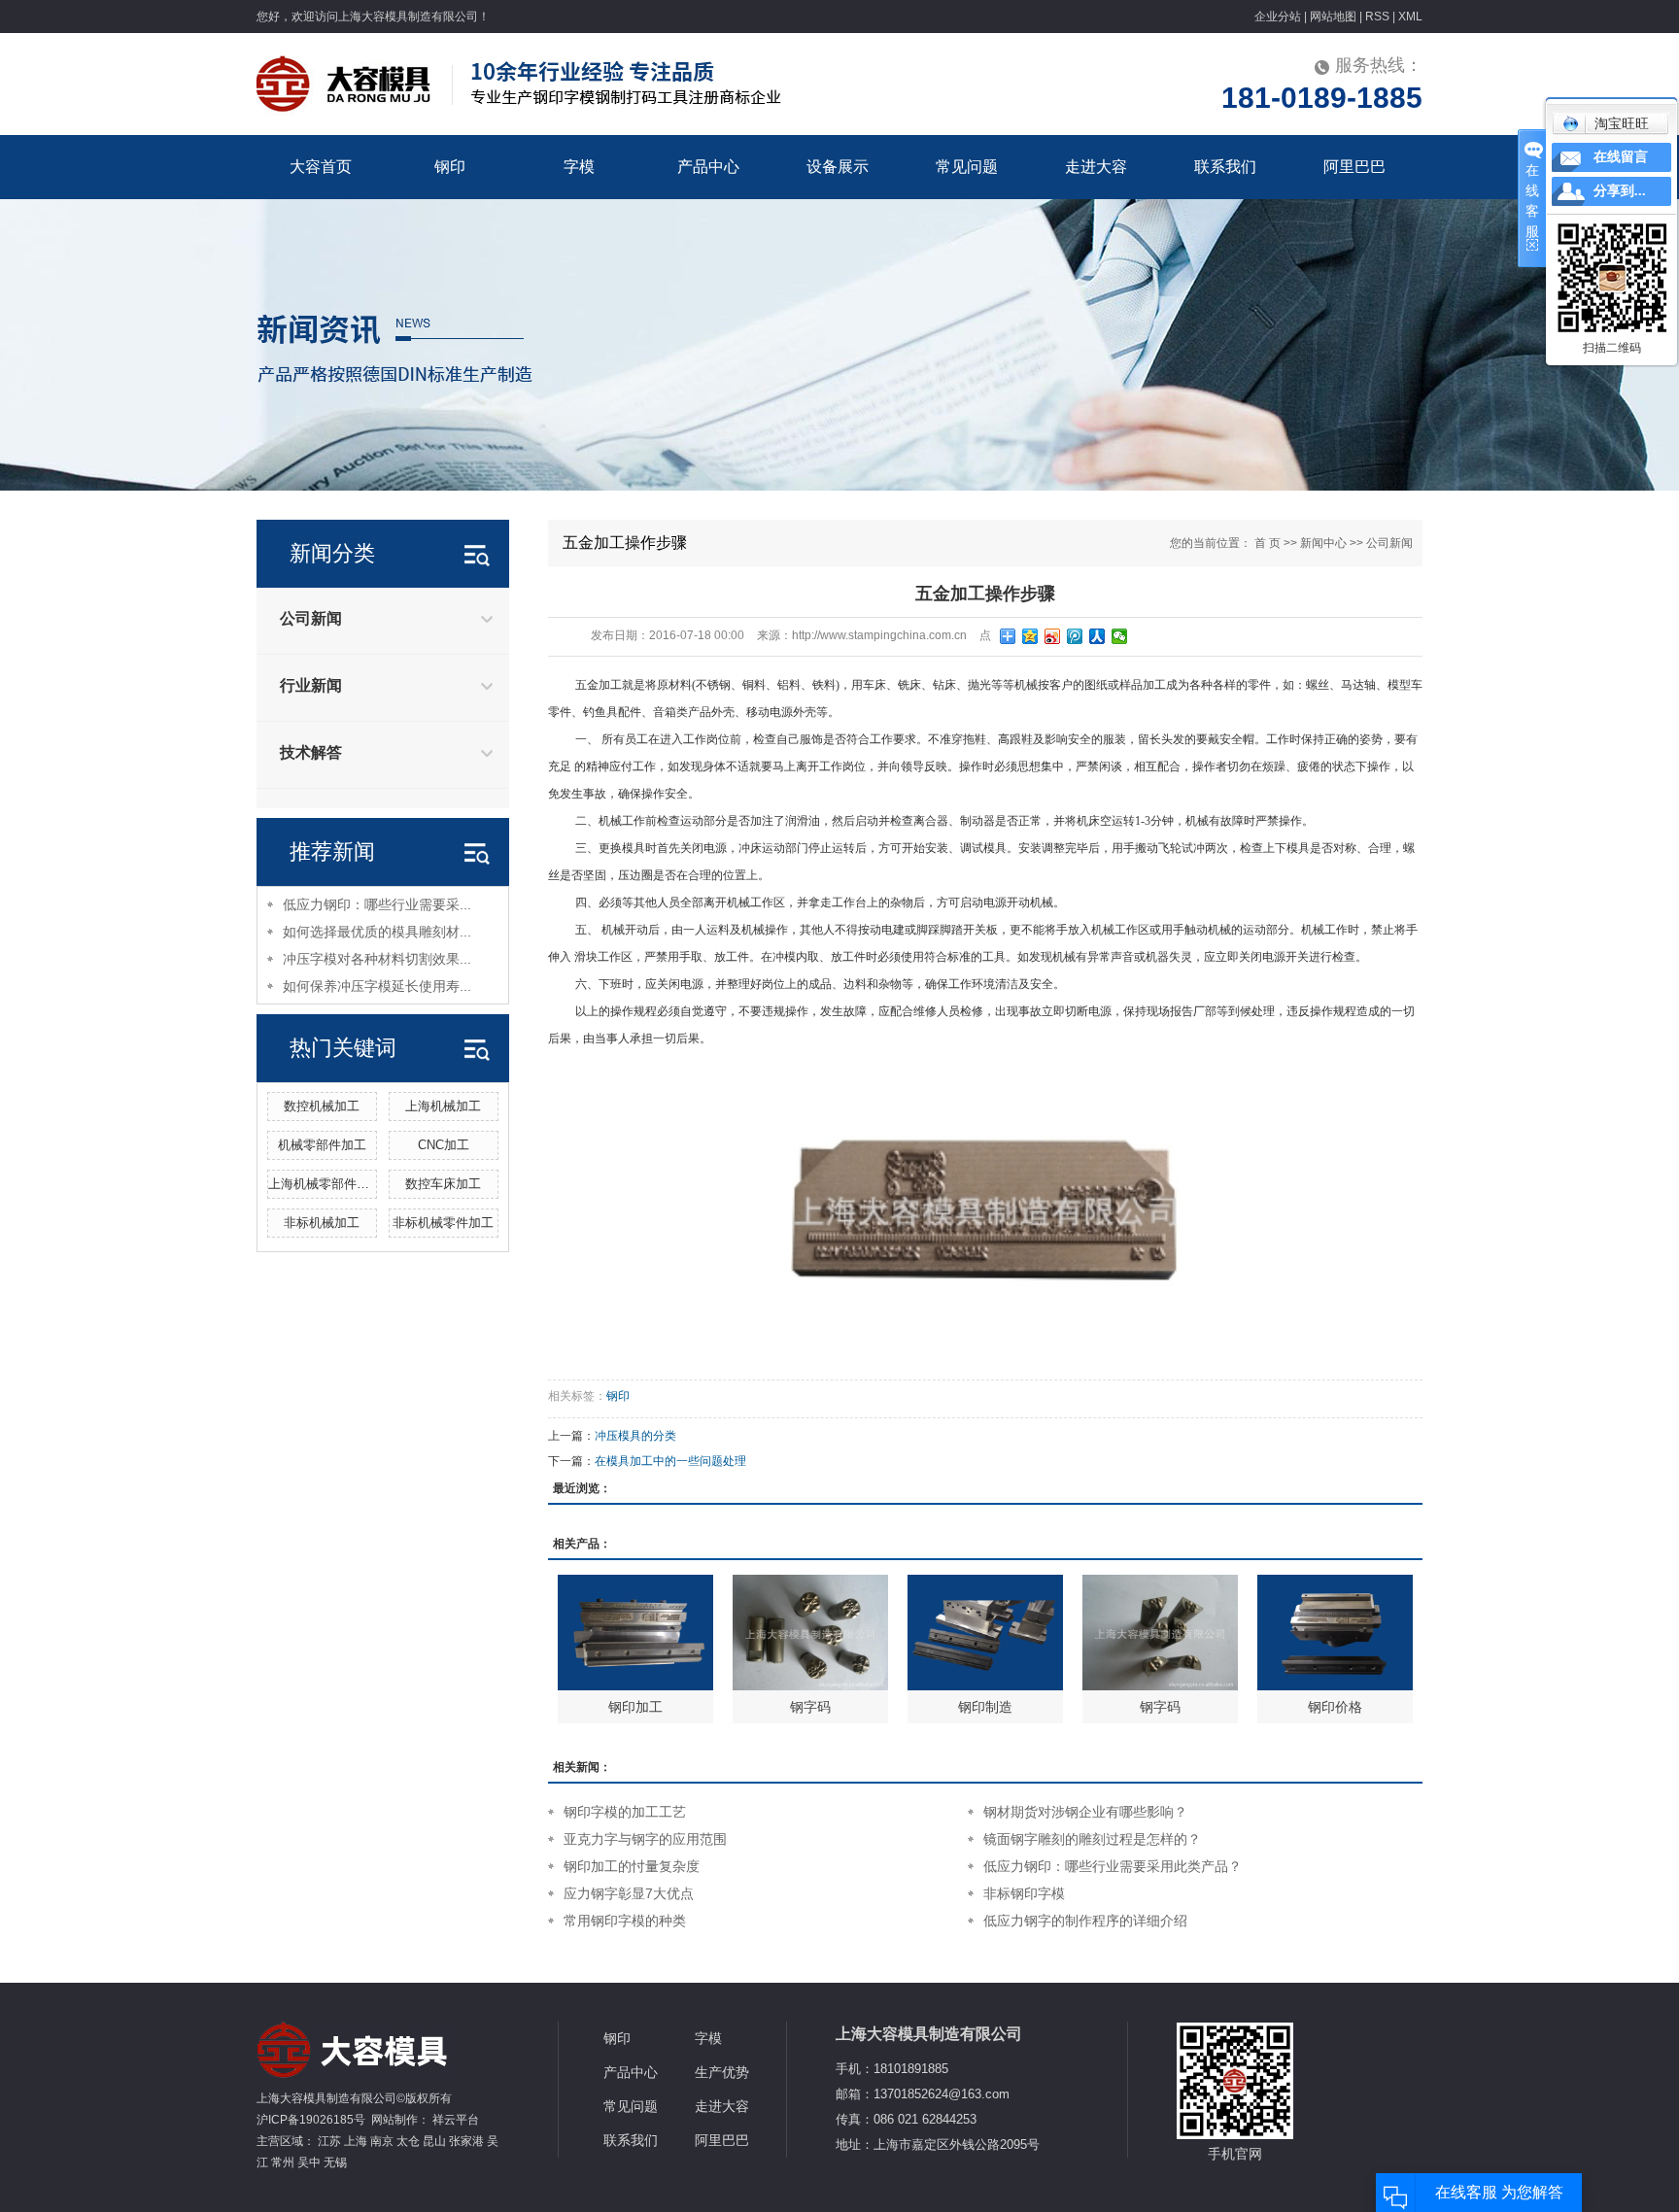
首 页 (1268, 543)
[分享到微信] (1120, 636)
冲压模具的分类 (635, 1436)
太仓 (408, 2141)
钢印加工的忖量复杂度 (632, 1866)
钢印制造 (985, 1707)
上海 (356, 2141)
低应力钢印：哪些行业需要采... (377, 904)
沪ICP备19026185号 (311, 2120)
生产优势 (722, 2072)
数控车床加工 (443, 1184)
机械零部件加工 (322, 1145)
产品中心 (708, 167)
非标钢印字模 (1024, 1893)
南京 (382, 2141)
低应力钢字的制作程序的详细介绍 (1085, 1921)
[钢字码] (810, 1633)
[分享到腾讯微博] (1075, 636)
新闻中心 (1323, 543)
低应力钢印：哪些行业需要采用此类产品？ (1113, 1866)
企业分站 (1278, 17)
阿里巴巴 (1354, 167)
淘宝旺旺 (1622, 123)
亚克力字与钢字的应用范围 (645, 1839)
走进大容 (1096, 167)
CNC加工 (444, 1145)
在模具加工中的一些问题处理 (670, 1461)
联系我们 (1225, 167)
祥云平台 (456, 2120)
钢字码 (810, 1707)
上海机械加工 (443, 1106)
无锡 (335, 2162)
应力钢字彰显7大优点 (629, 1893)
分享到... (1620, 191)
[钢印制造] (985, 1633)
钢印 (450, 167)
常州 (283, 2162)
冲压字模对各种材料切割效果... (377, 959)
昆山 (434, 2141)
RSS (1377, 17)
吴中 (309, 2162)
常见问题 (967, 167)
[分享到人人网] (1097, 636)
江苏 (329, 2141)
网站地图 (1333, 17)
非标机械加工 (322, 1223)
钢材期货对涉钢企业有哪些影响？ (1085, 1812)
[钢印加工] (635, 1633)
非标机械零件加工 (443, 1223)
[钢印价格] (1335, 1633)
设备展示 (838, 167)
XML (1410, 17)
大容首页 (321, 167)
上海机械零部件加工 (325, 1184)
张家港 (466, 2141)
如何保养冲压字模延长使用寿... (377, 986)
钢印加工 (635, 1707)
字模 (579, 167)
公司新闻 (311, 618)
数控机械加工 (322, 1106)
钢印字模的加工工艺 (625, 1812)
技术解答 (311, 752)
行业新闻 (311, 685)
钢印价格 (1335, 1707)
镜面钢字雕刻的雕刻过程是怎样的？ (1092, 1839)
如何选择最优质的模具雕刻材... (377, 932)
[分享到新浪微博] (1053, 636)
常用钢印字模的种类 (625, 1921)
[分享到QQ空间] (1030, 636)
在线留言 (1621, 157)
